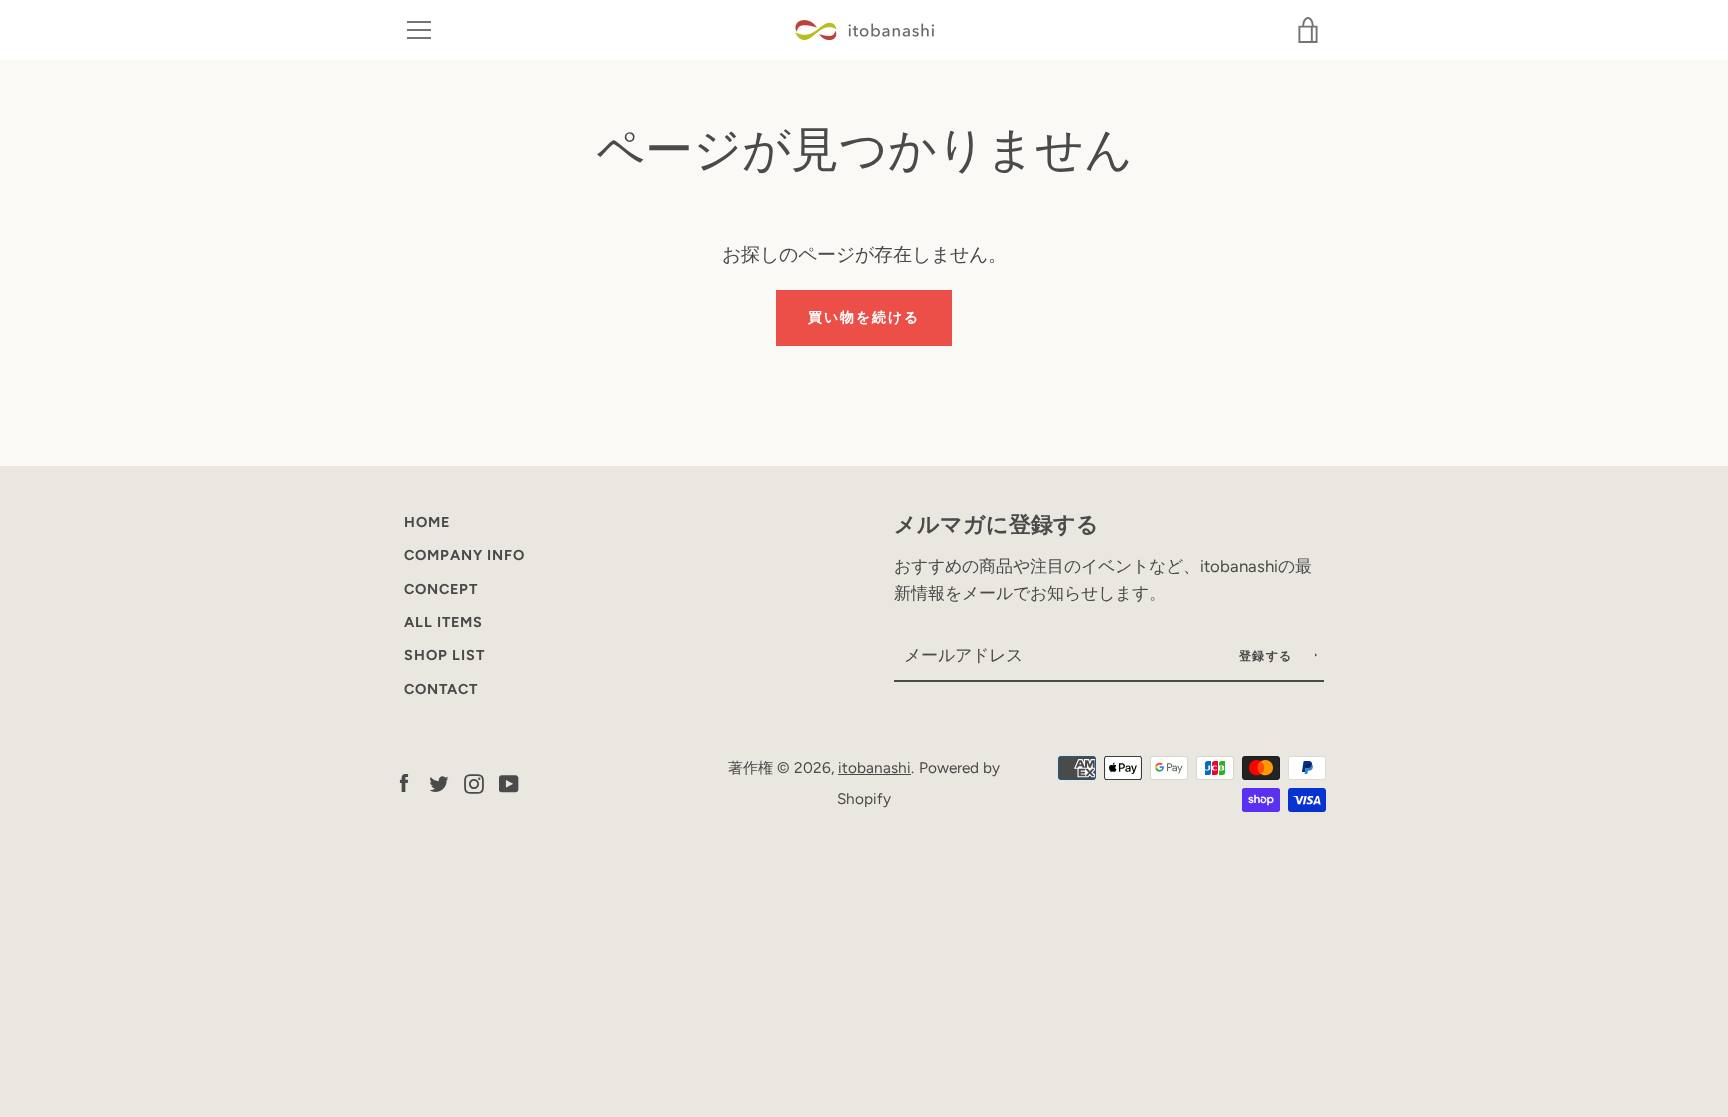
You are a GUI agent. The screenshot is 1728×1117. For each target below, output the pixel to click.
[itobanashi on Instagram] (474, 782)
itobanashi (874, 767)
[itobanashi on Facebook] (404, 782)
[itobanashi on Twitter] (439, 782)
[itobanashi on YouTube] (509, 782)
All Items (443, 622)
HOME (427, 522)
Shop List (444, 655)
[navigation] (419, 30)
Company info (464, 555)
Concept (441, 589)
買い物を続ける (864, 317)
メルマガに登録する (996, 524)
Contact (441, 689)
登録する (1268, 656)
